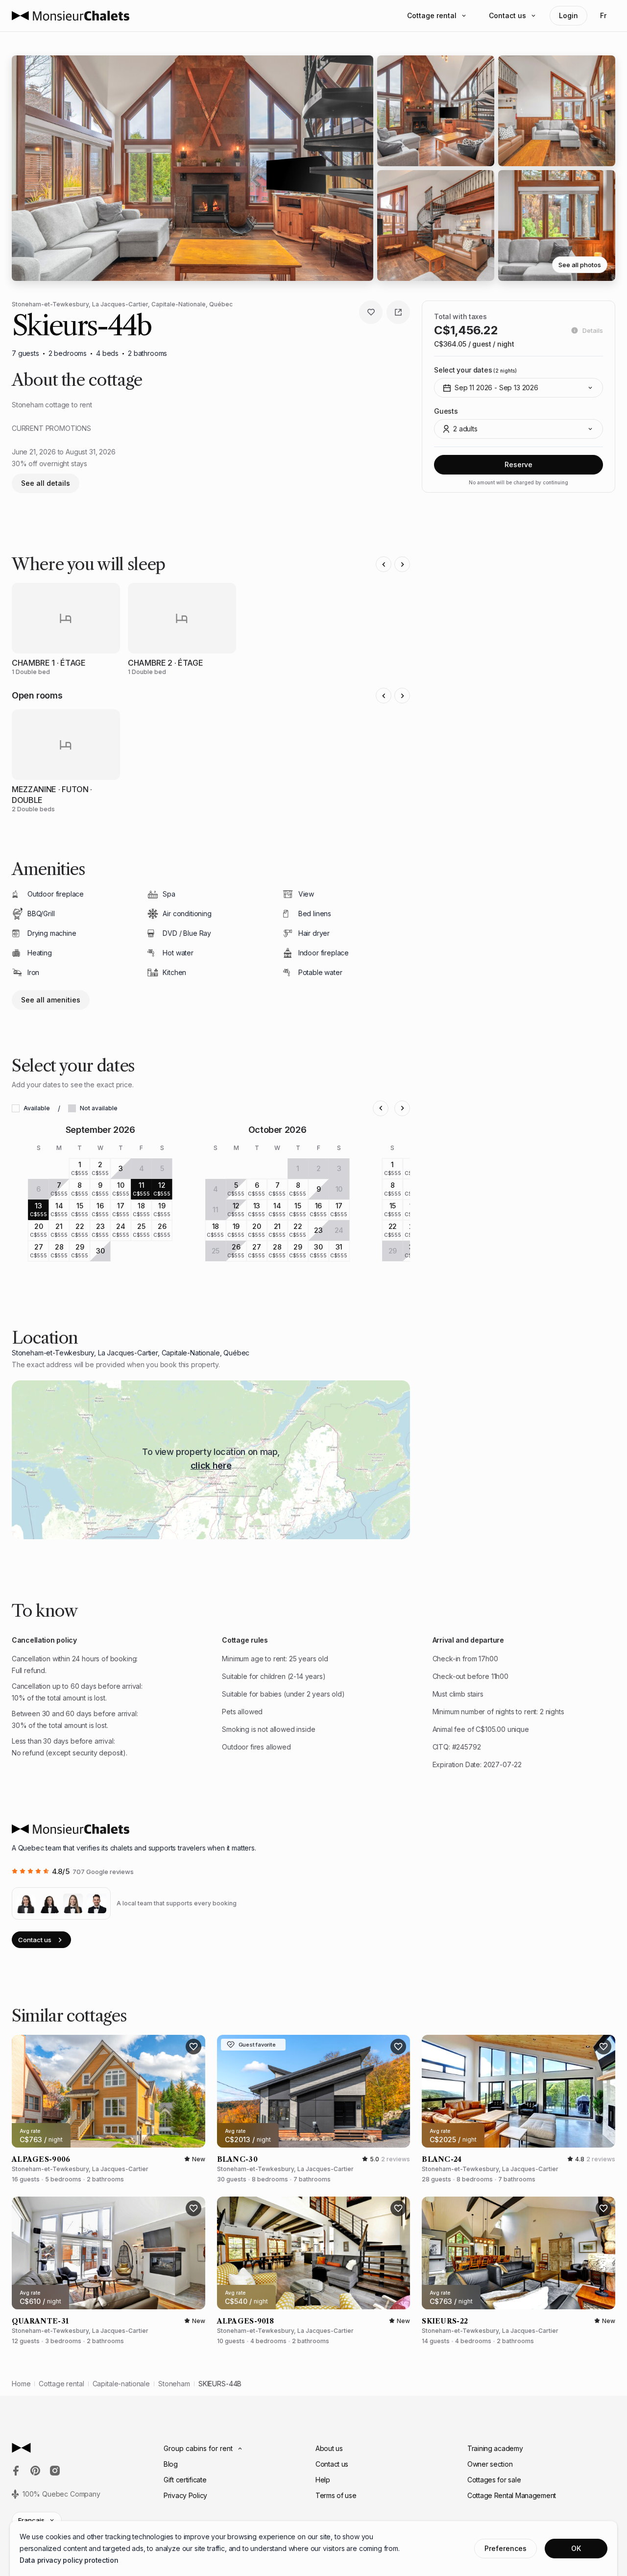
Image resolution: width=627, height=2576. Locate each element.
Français (31, 2520)
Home (21, 2384)
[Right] (402, 564)
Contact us (507, 15)
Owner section (490, 2464)
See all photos (580, 265)
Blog (171, 2464)
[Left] (384, 564)
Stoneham (174, 2384)
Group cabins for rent (198, 2448)
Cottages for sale (494, 2480)
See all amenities (51, 1000)
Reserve (518, 464)
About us (329, 2448)
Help (323, 2480)
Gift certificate (185, 2480)
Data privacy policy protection (69, 2560)
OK (576, 2548)
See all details (46, 483)
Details (593, 330)
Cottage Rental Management (512, 2495)
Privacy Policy (185, 2495)
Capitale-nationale (121, 2384)
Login (568, 15)
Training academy (495, 2448)
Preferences (506, 2548)
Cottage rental (432, 15)
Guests (446, 411)
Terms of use (336, 2495)
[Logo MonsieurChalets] (71, 16)
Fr (603, 15)
